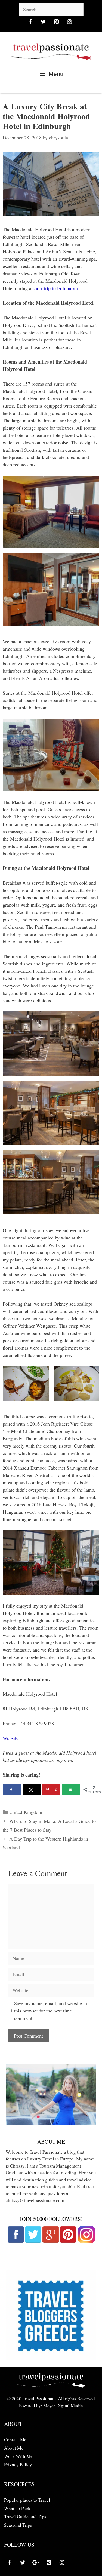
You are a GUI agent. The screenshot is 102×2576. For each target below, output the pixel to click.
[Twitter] (44, 22)
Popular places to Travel (27, 2500)
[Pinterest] (57, 22)
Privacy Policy (18, 2465)
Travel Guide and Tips (25, 2517)
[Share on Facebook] (12, 1790)
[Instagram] (70, 22)
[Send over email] (71, 1790)
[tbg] (51, 2358)
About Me (14, 2448)
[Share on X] (32, 1790)
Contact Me (15, 2440)
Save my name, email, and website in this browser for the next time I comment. (51, 2011)
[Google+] (36, 2563)
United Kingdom (26, 1812)
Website (11, 1738)
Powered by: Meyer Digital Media (51, 2406)
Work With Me (18, 2456)
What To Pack (17, 2508)
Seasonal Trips (18, 2525)
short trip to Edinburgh (55, 288)
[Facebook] (30, 22)
